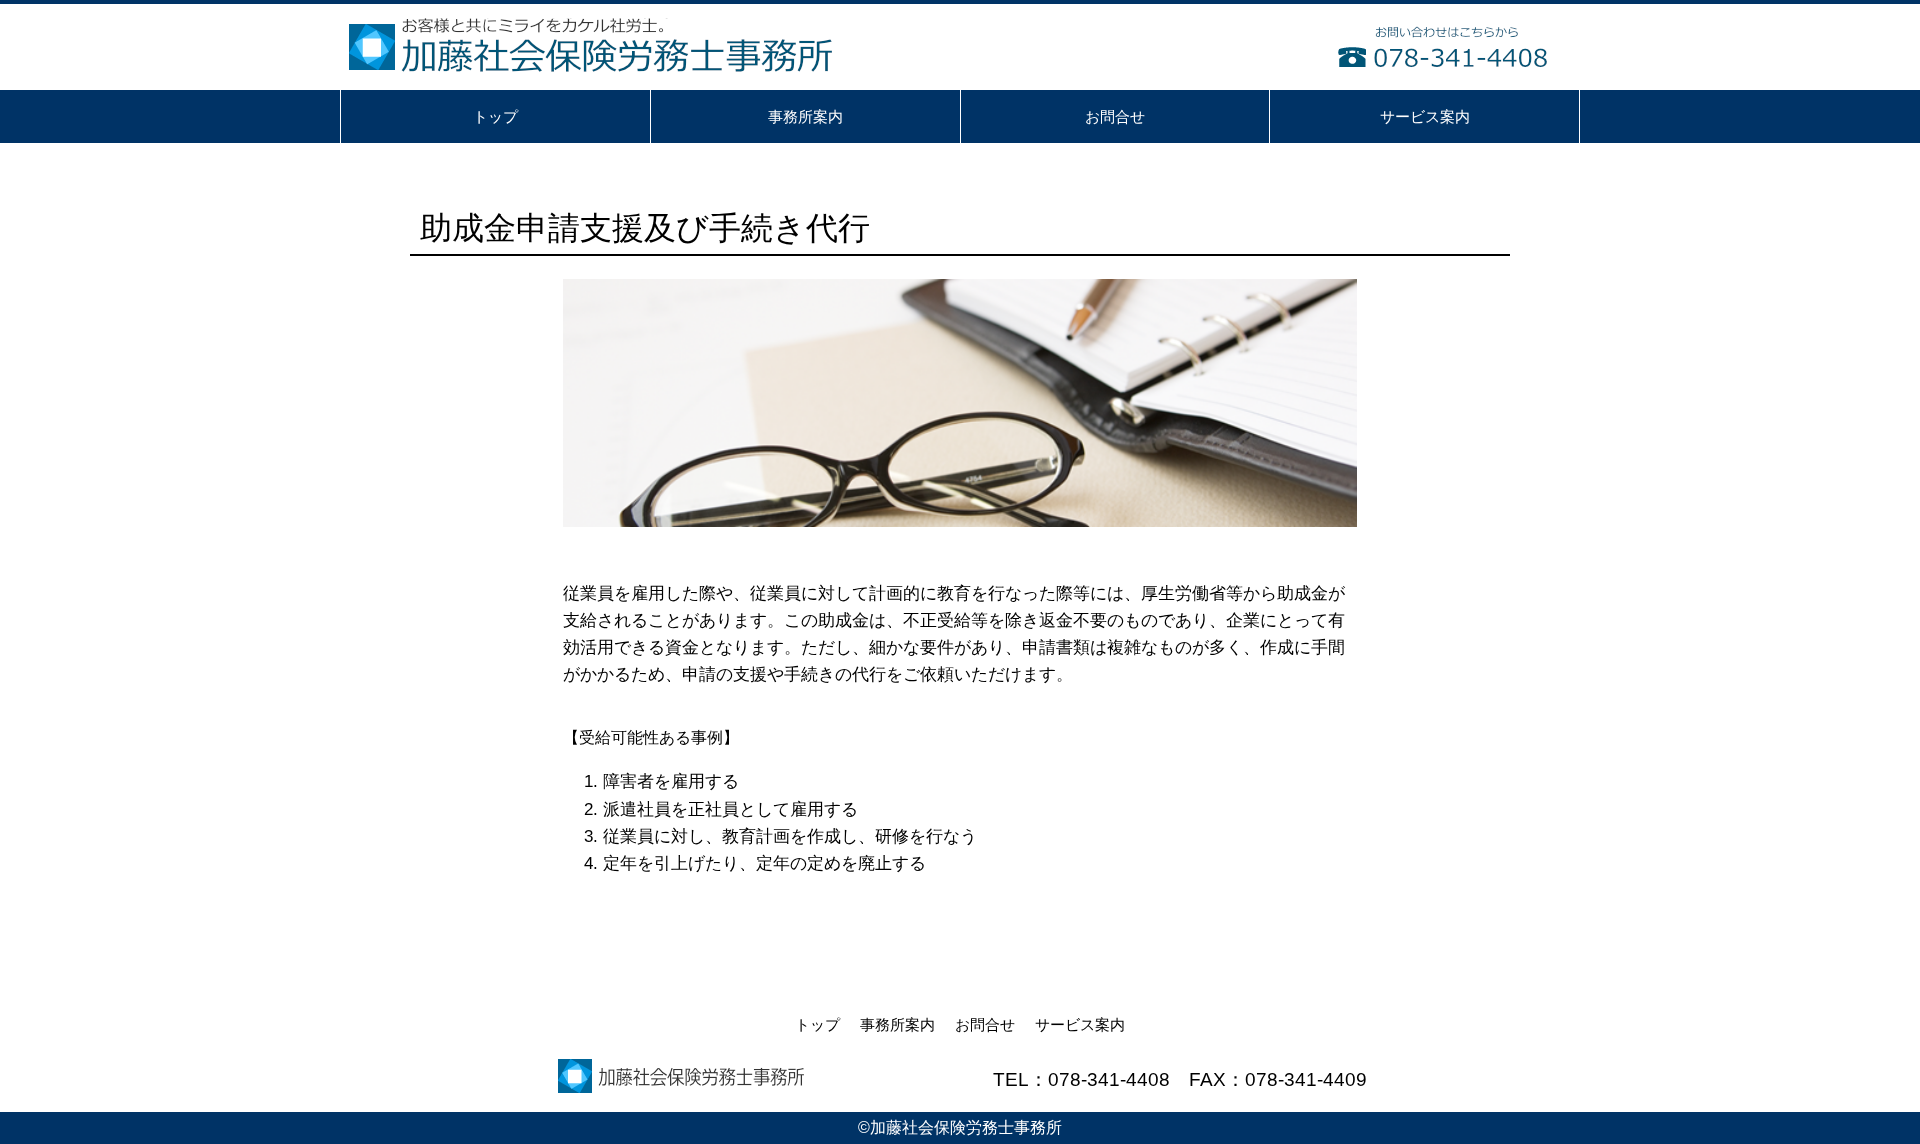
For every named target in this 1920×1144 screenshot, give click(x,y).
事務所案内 (897, 1024)
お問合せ (985, 1024)
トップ (817, 1024)
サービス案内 (1080, 1024)
